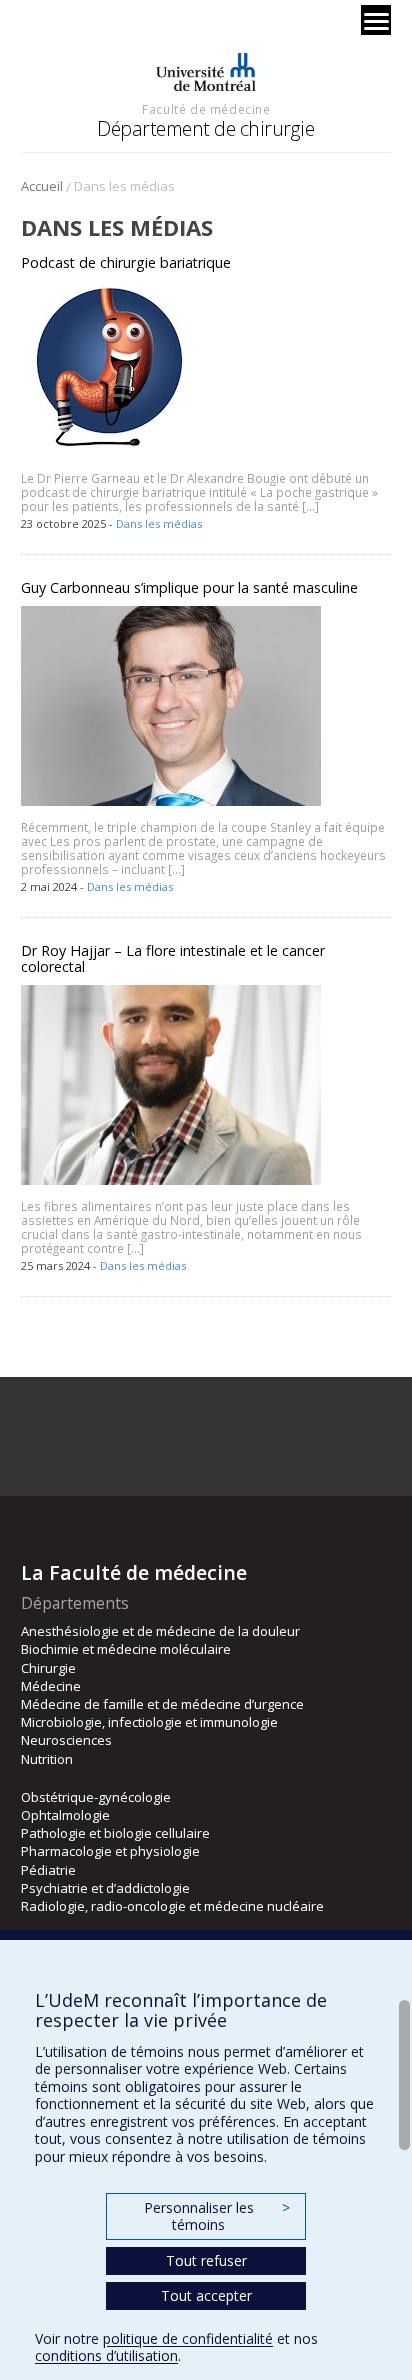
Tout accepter (206, 2295)
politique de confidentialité (188, 2338)
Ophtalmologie (65, 1815)
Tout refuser (206, 2260)
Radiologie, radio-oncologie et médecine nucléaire (172, 1906)
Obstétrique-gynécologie (96, 1797)
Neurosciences (66, 1740)
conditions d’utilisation (106, 2355)
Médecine (51, 1686)
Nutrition (47, 1759)
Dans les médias (159, 523)
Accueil (42, 186)
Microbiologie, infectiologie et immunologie (149, 1722)
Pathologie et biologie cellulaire (115, 1833)
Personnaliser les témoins (217, 2216)
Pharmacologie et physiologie (110, 1851)
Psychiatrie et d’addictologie (105, 1888)
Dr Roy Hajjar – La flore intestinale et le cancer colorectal (173, 958)
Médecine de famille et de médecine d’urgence (162, 1704)
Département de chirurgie (205, 128)
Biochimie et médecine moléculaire (126, 1649)
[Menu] (376, 20)
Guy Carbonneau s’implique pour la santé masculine (189, 587)
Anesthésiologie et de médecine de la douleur (160, 1631)
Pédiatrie (48, 1870)
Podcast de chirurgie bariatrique (126, 262)
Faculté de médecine (206, 109)
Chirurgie (48, 1668)
